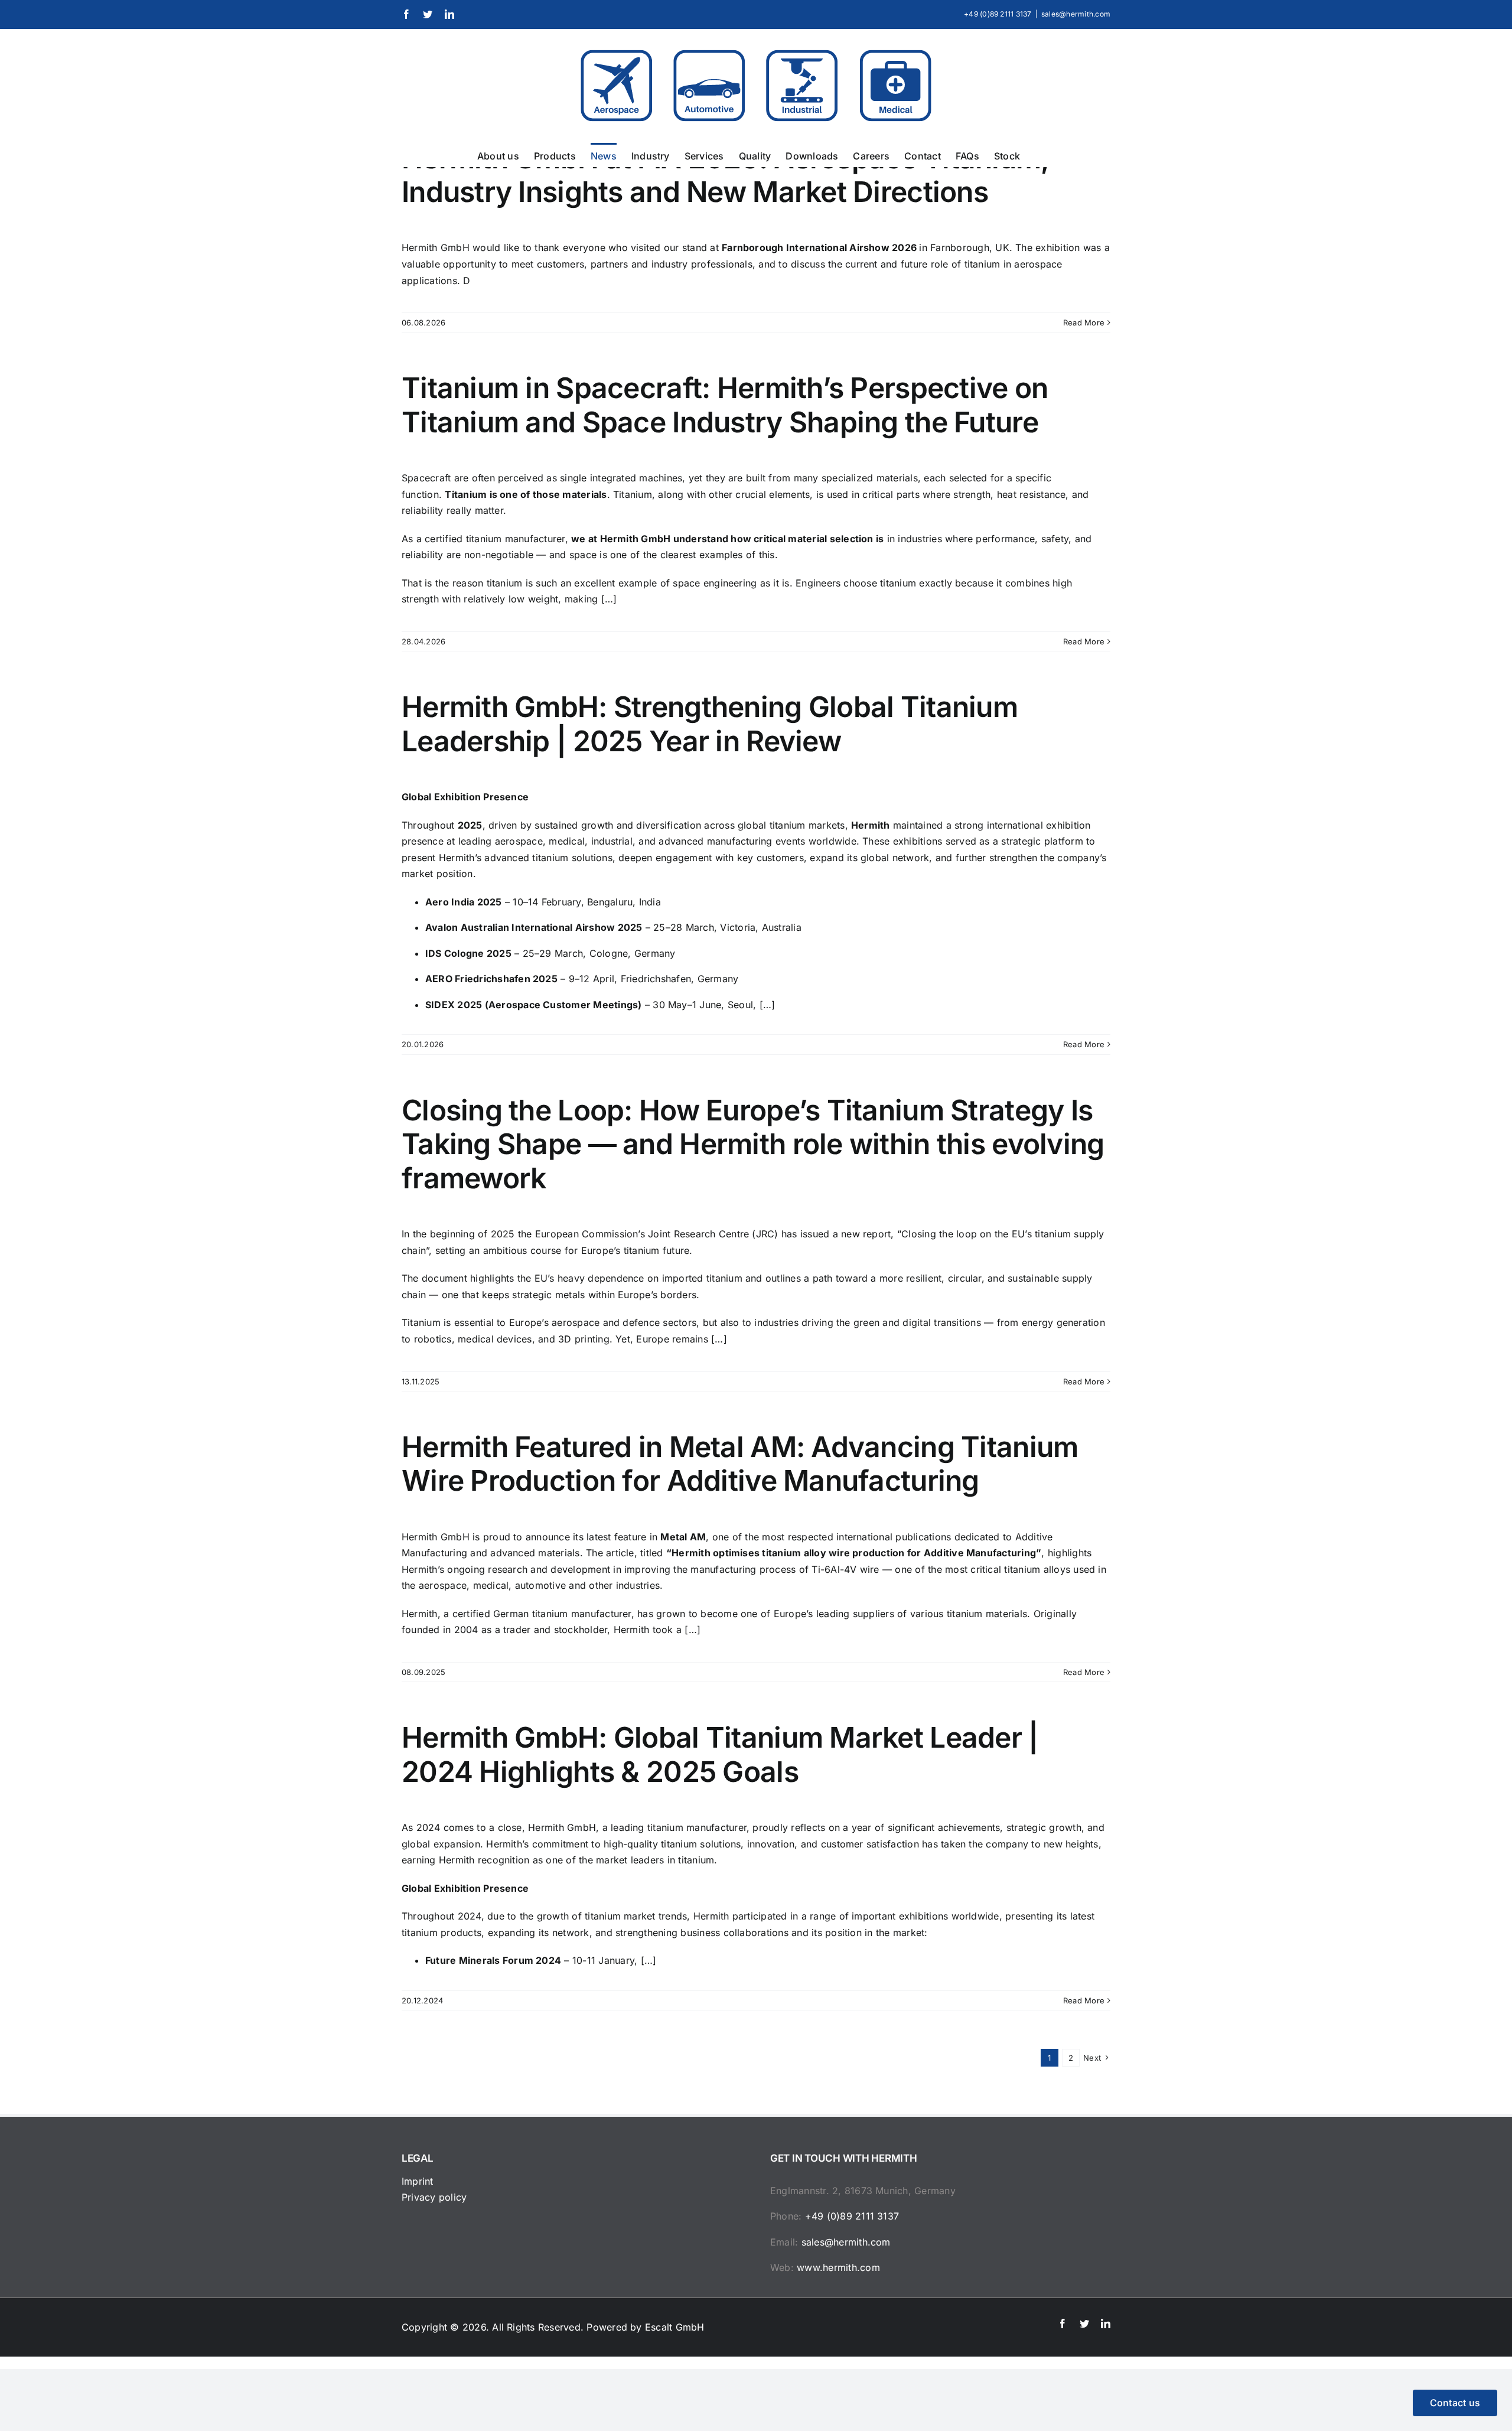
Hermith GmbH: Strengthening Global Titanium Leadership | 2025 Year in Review (710, 724)
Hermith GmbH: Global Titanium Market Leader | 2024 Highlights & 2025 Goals (720, 1754)
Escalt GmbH (675, 2327)
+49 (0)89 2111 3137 (852, 2216)
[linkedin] (1106, 2324)
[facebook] (1063, 2324)
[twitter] (1084, 2324)
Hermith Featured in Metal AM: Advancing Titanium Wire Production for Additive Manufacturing (740, 1464)
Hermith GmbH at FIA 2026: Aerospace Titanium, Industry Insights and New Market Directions (725, 175)
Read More (1084, 322)
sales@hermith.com (1076, 14)
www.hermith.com (838, 2267)
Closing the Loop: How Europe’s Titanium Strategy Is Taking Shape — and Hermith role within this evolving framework (753, 1144)
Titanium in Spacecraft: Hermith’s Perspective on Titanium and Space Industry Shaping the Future (725, 405)
